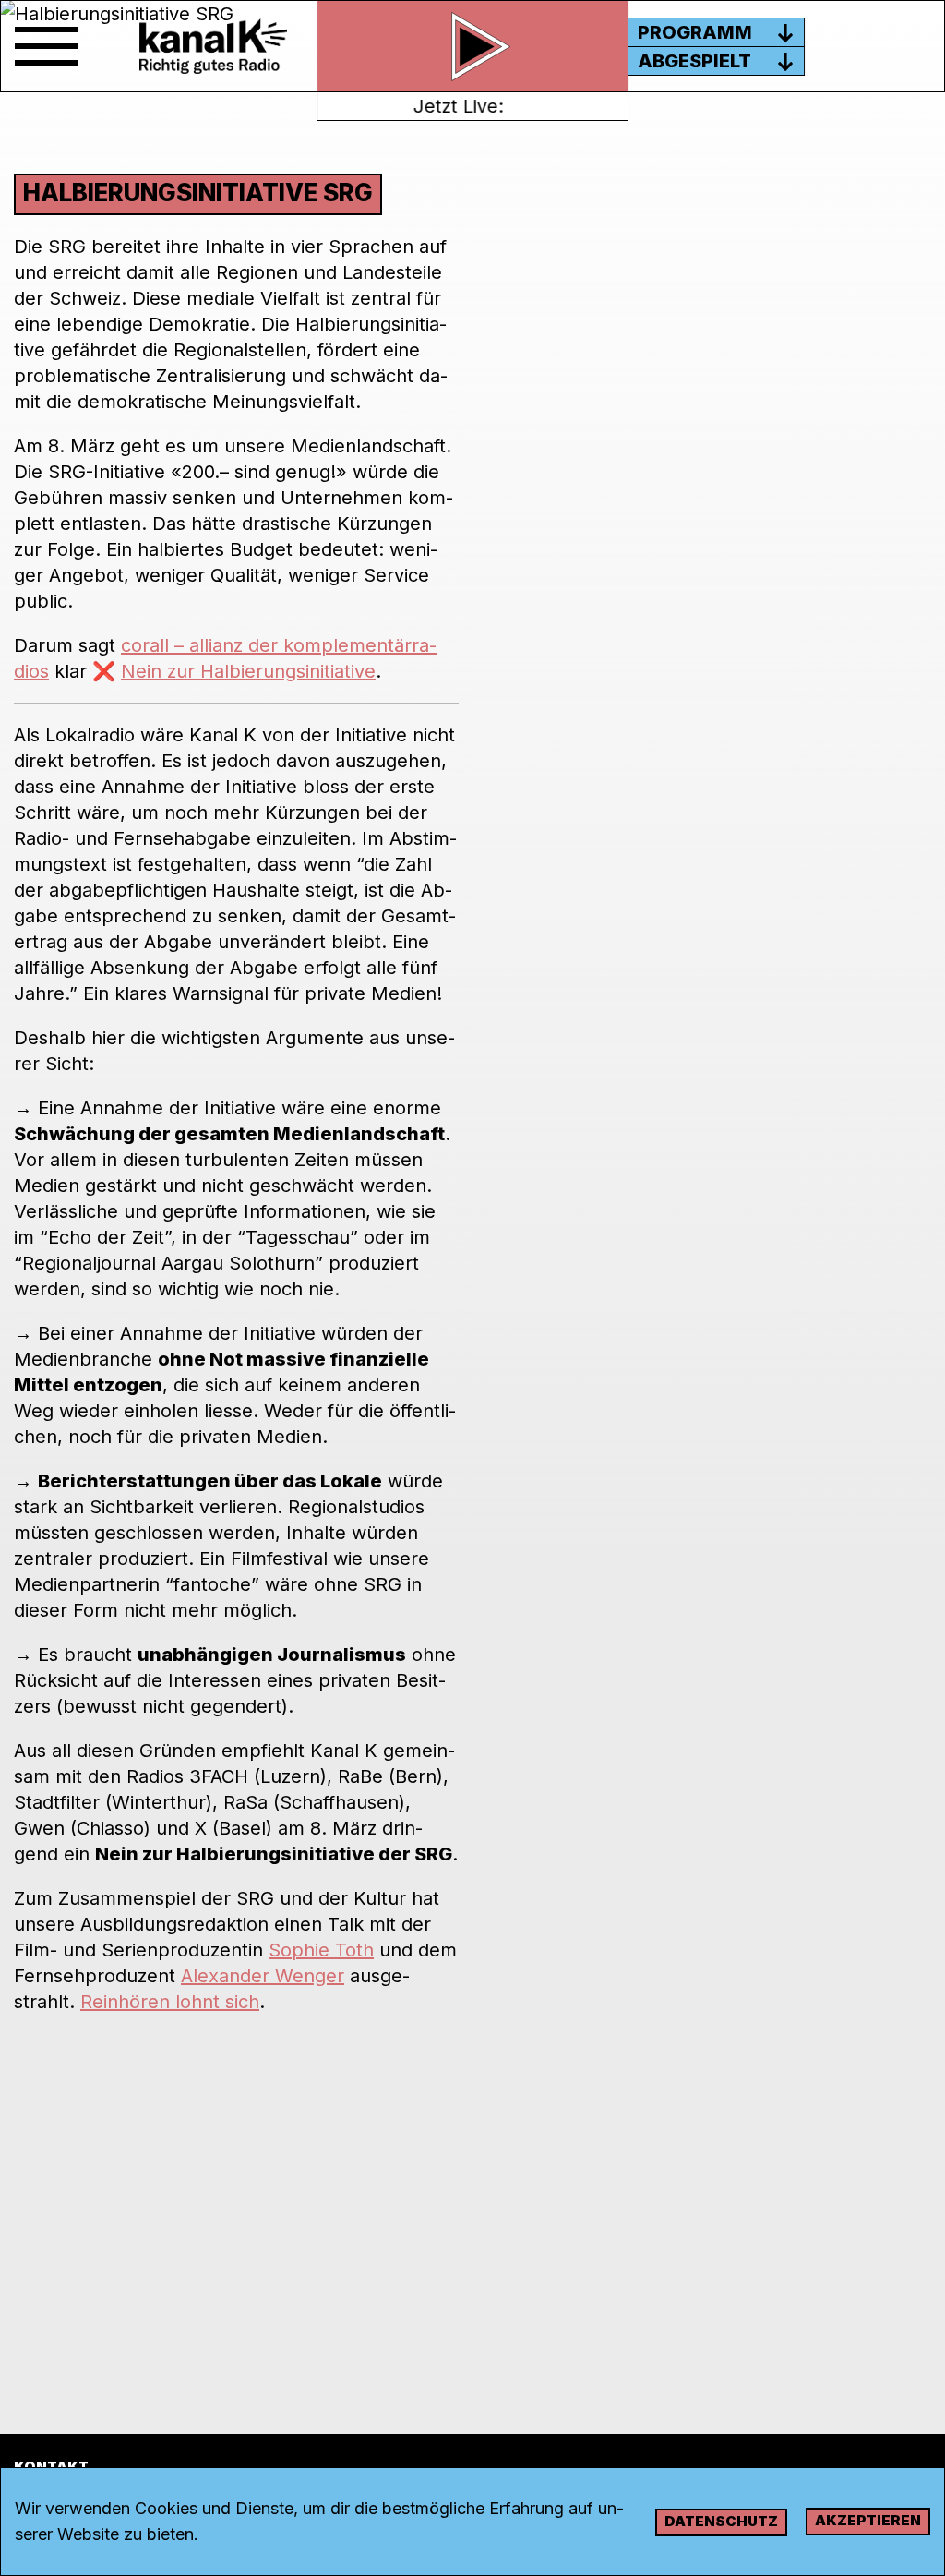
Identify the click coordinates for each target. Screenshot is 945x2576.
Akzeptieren (868, 2520)
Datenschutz (721, 2521)
